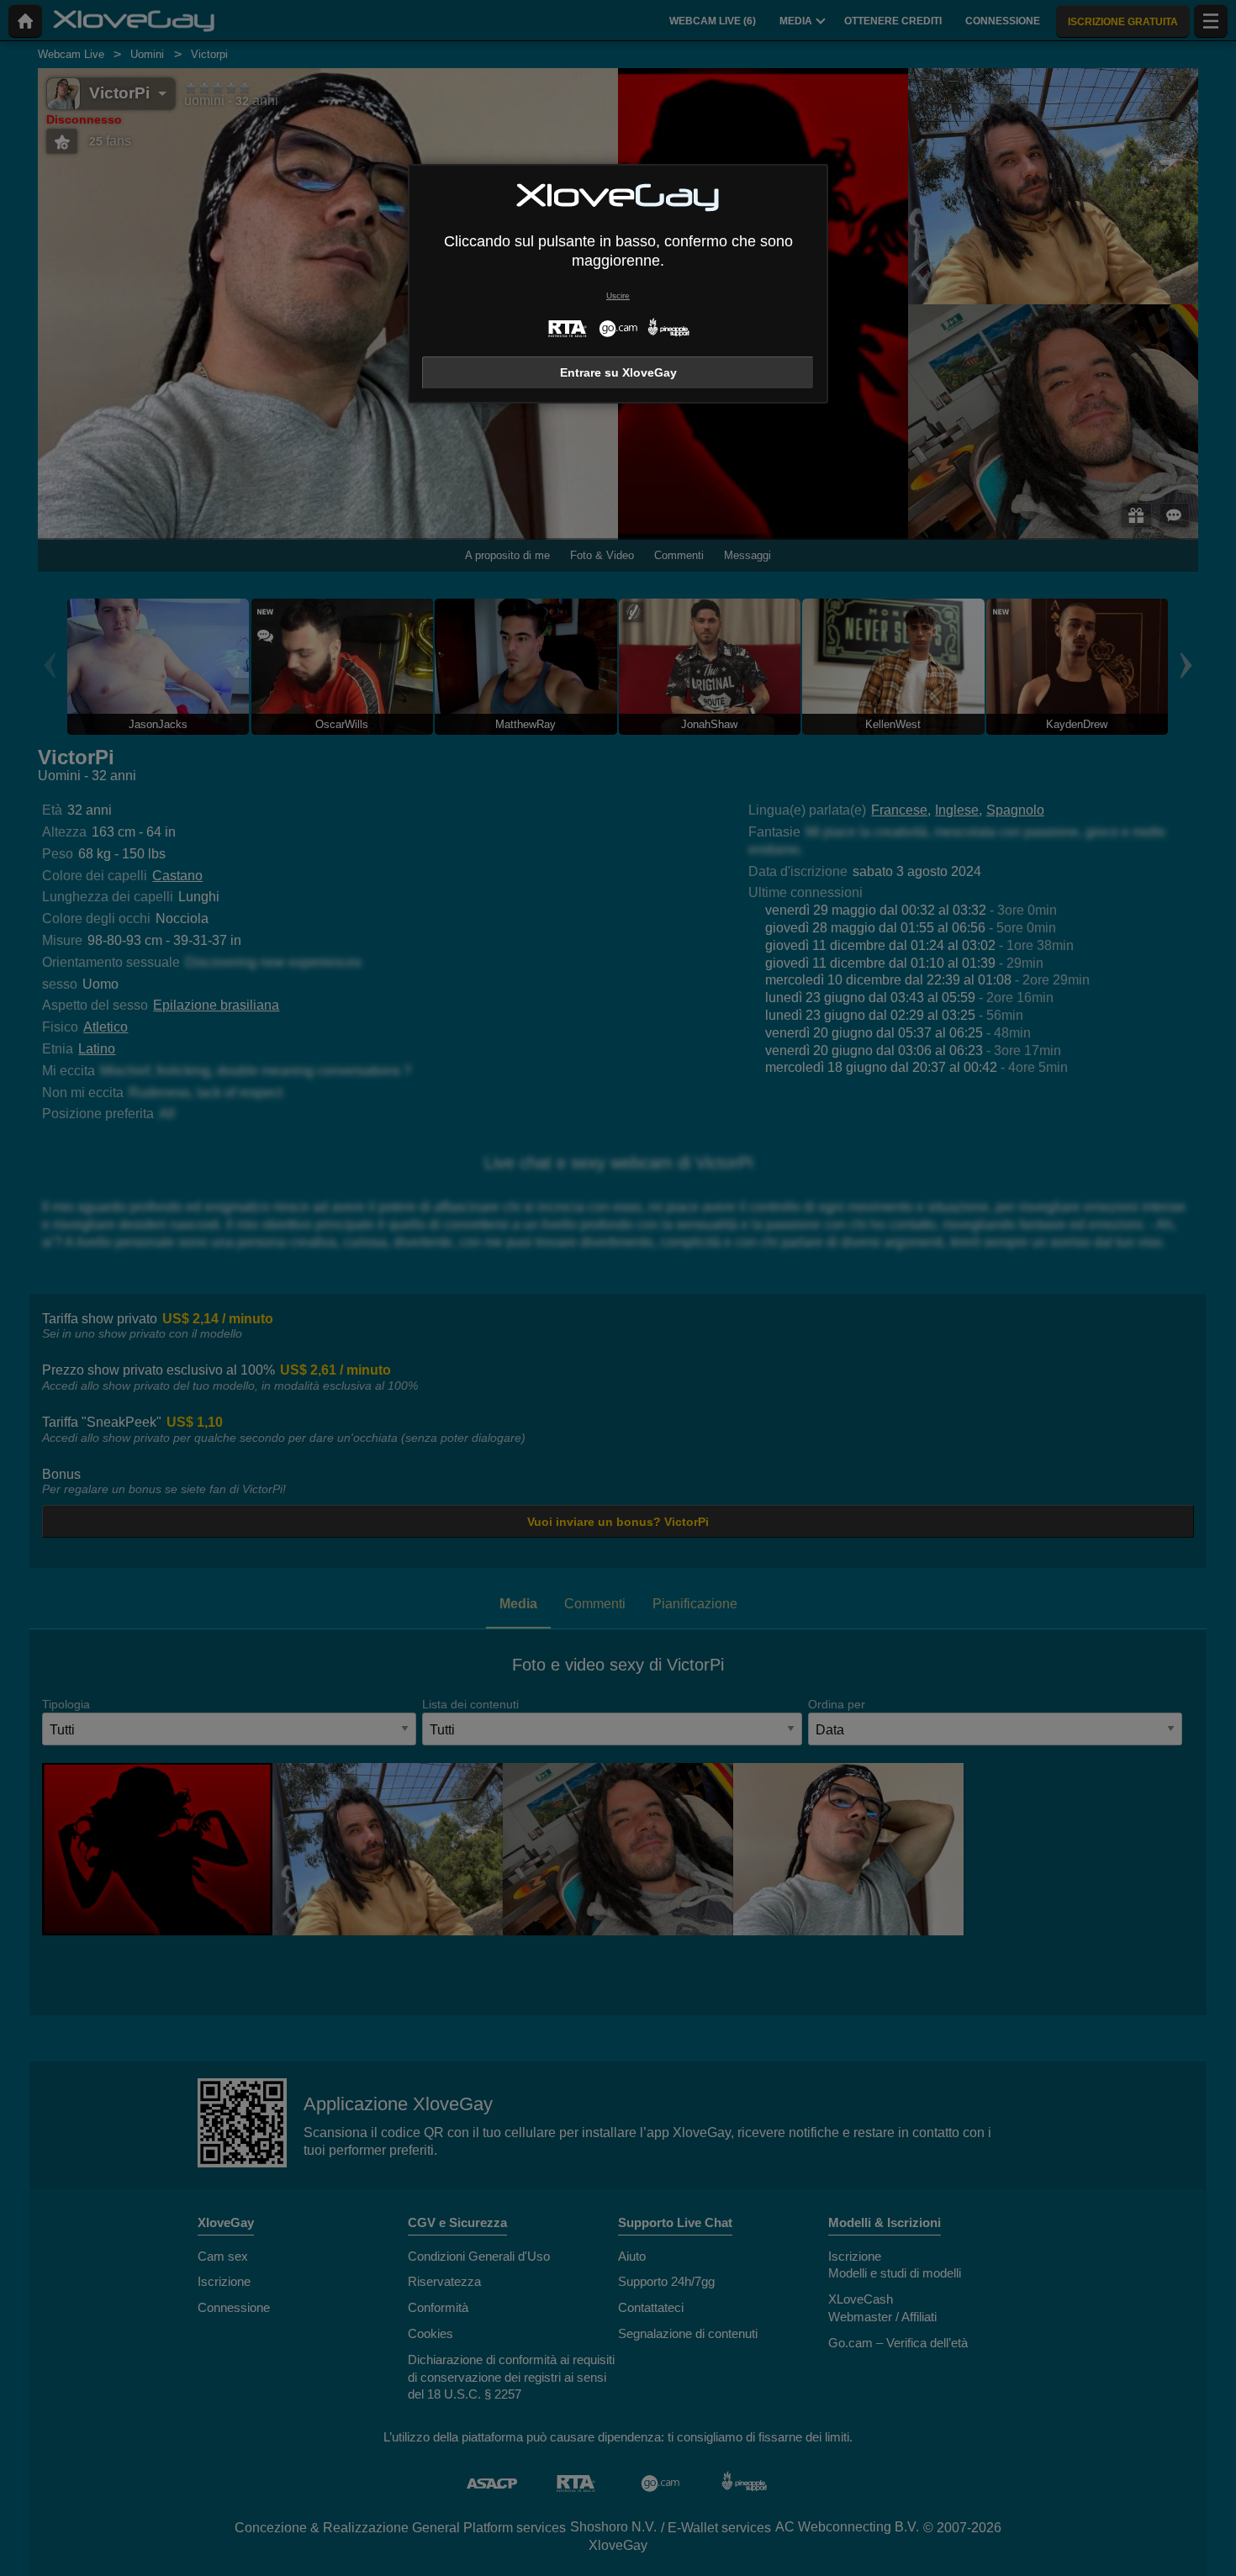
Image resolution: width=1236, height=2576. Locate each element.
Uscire (618, 296)
